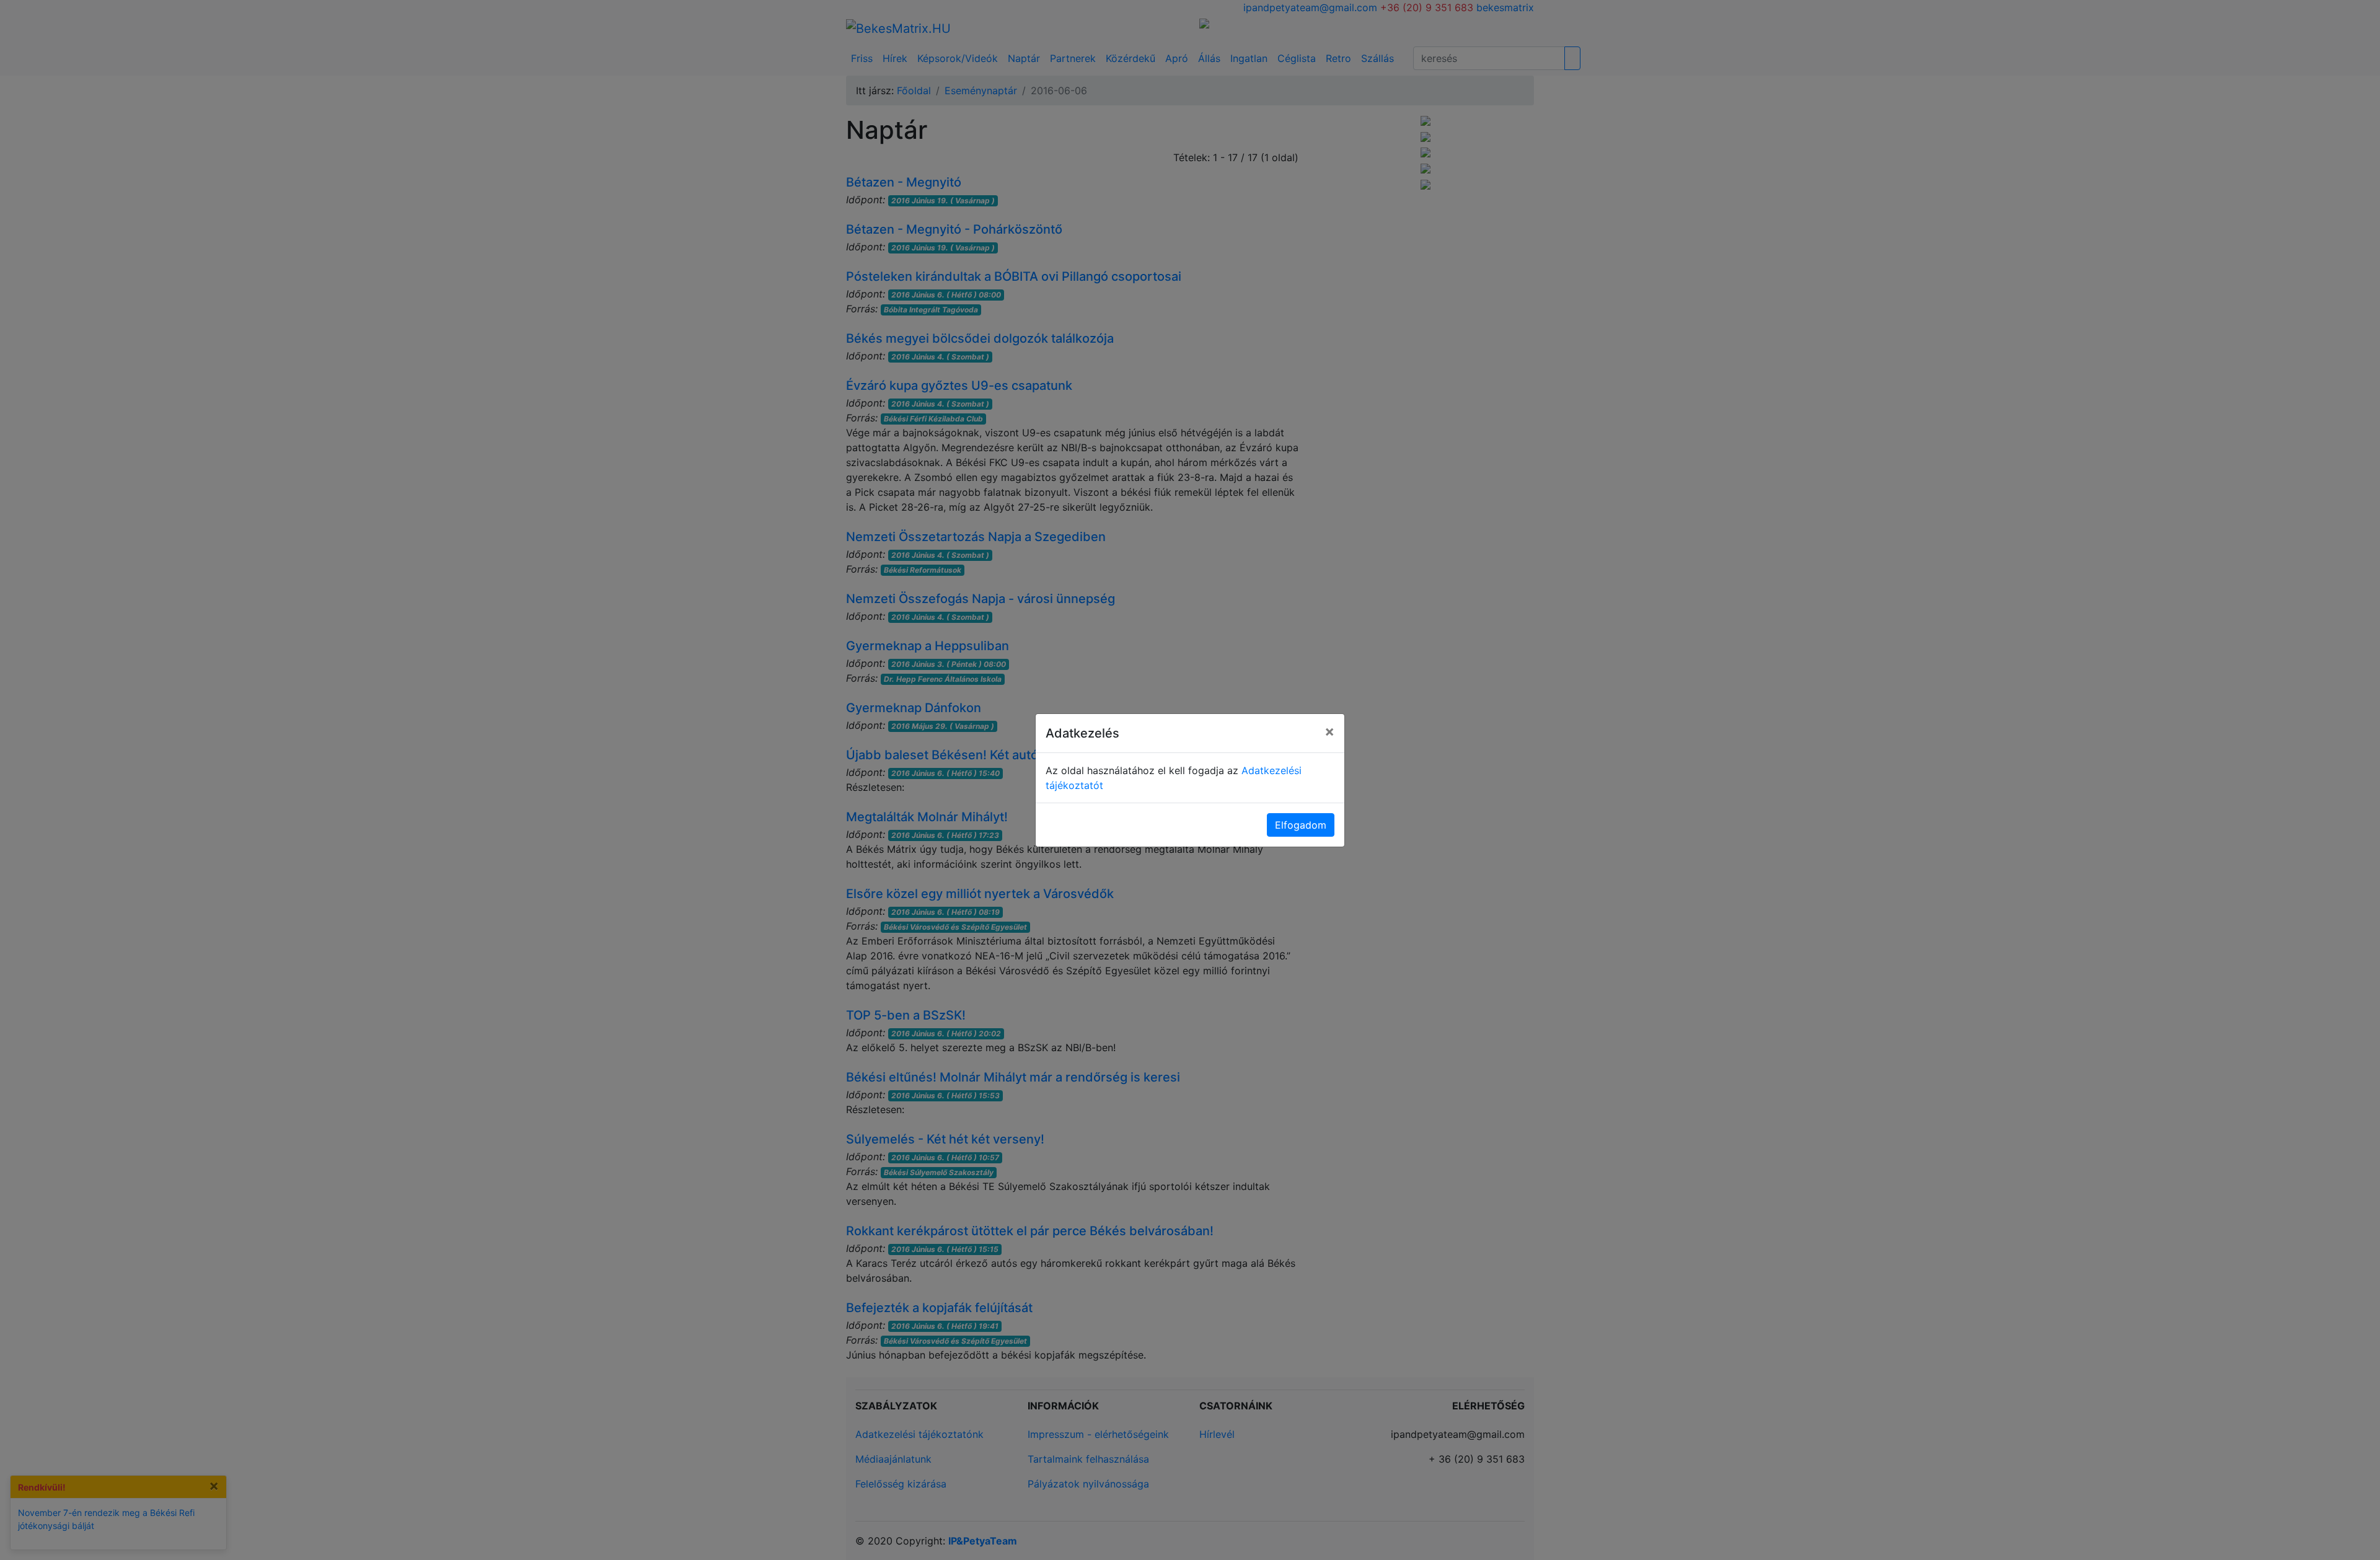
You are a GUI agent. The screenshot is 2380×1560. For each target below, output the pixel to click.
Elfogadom (1301, 825)
